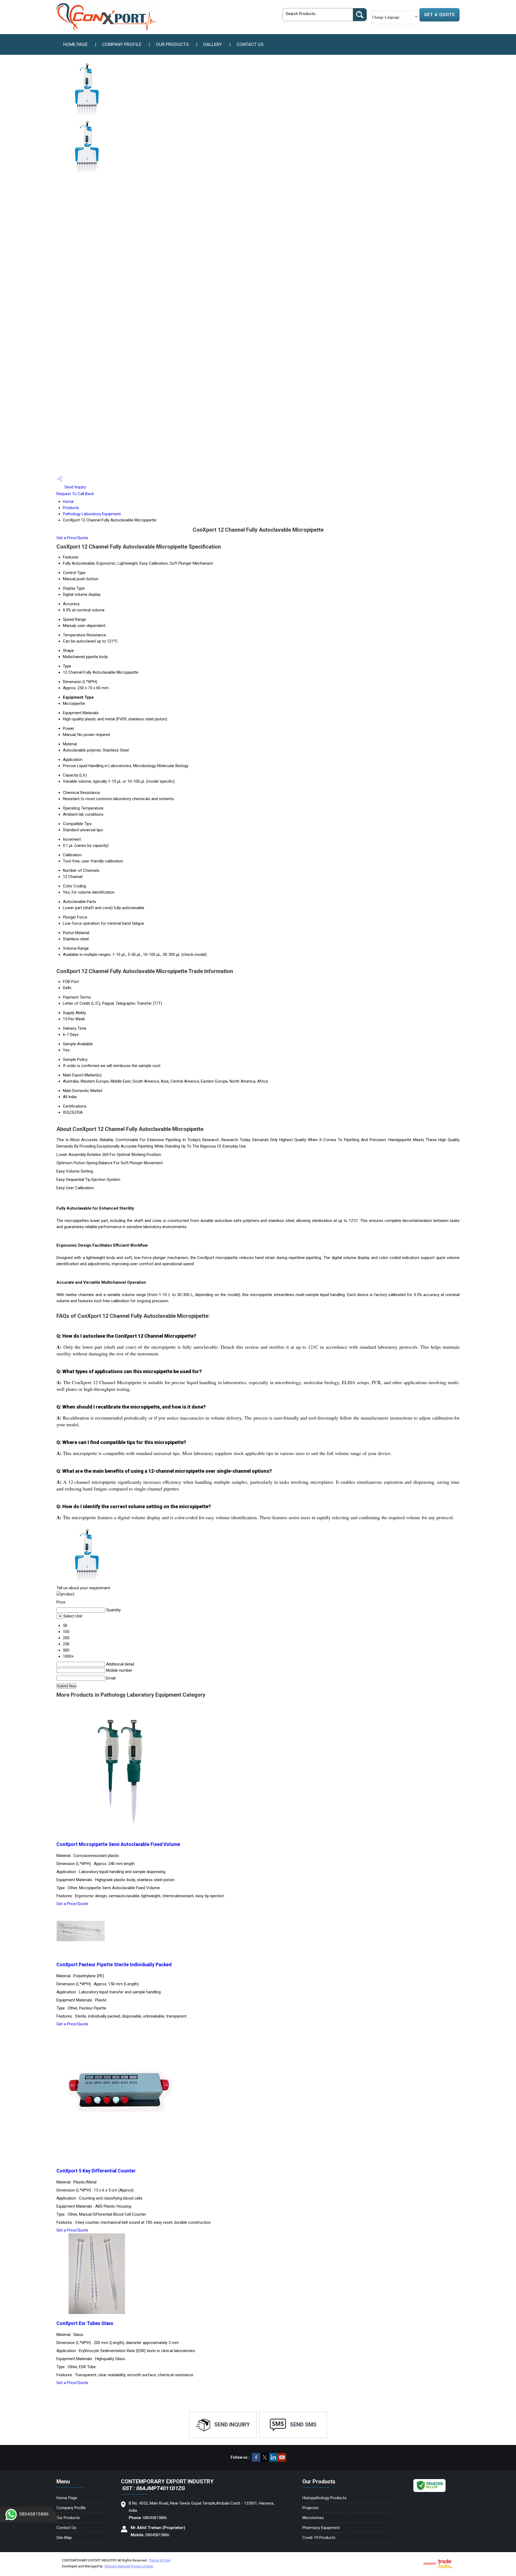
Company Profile (122, 44)
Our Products (172, 44)
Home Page (75, 44)
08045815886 (34, 2514)
